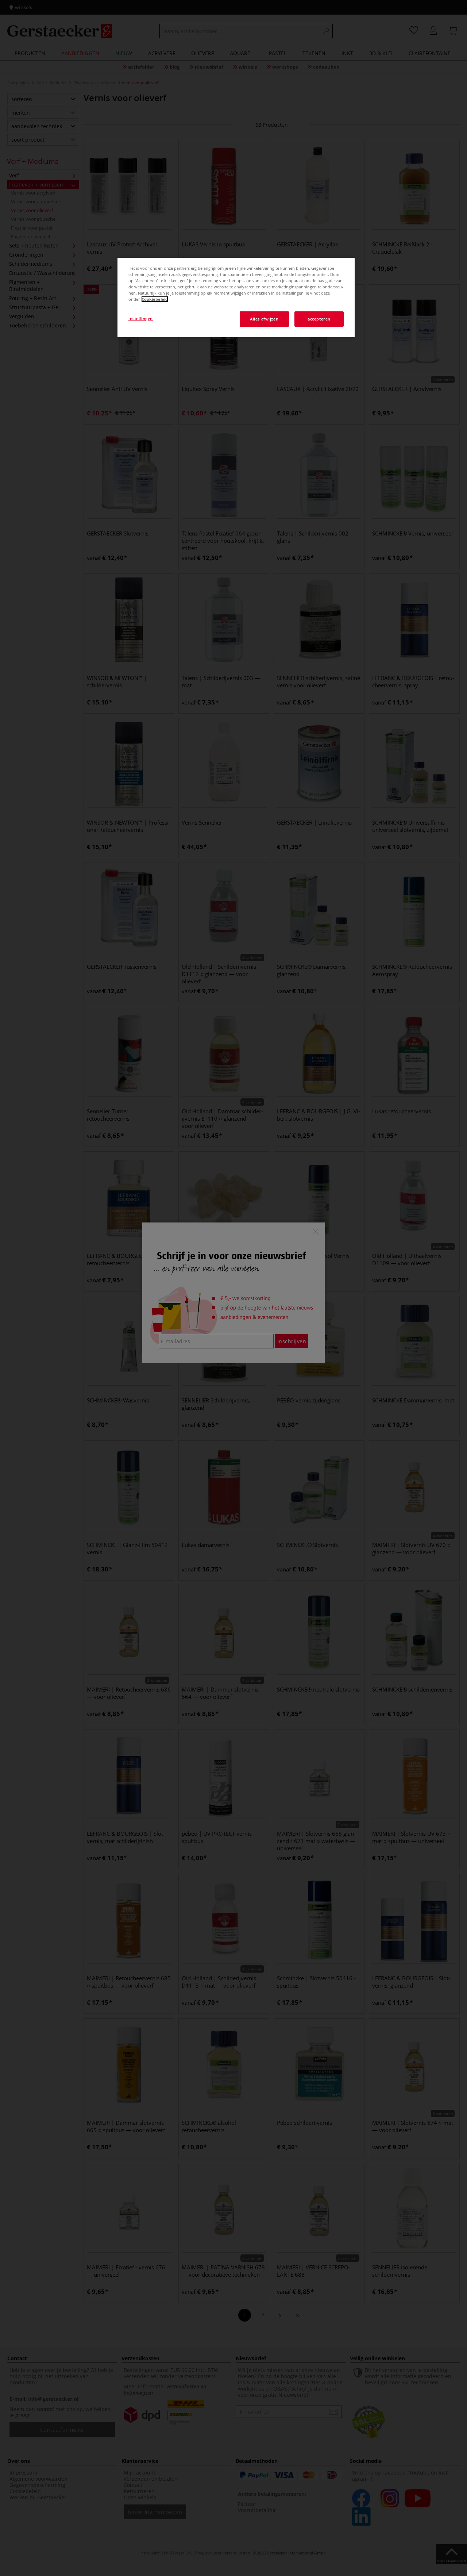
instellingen (141, 318)
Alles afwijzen (264, 319)
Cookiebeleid (155, 299)
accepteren (319, 319)
